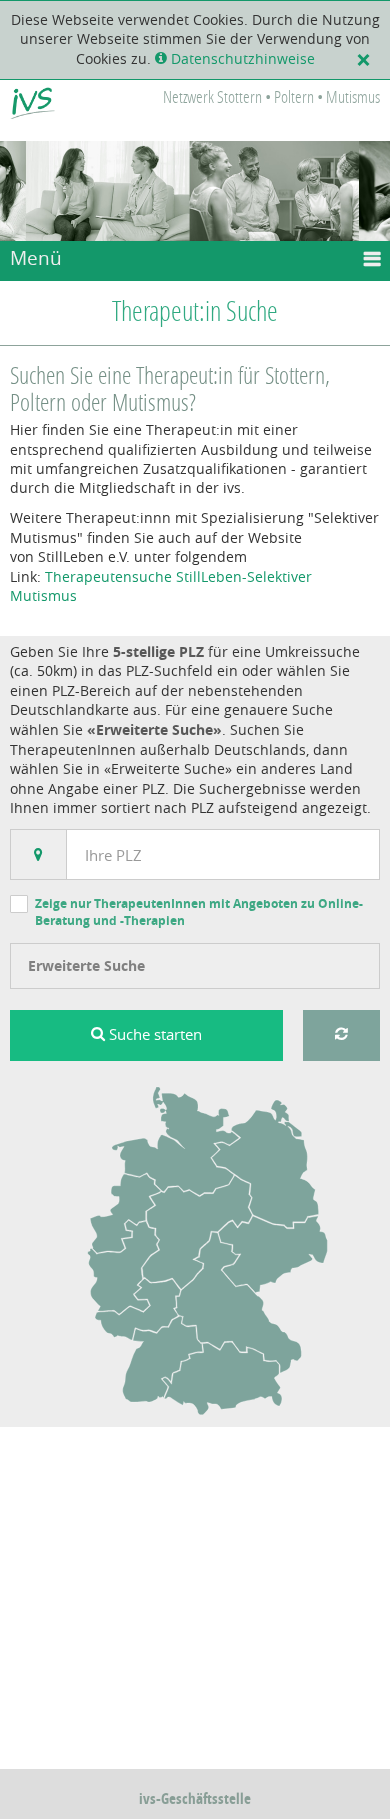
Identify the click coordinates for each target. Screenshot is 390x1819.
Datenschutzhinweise (241, 59)
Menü (36, 258)
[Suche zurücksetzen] (342, 1035)
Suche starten (153, 1034)
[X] (368, 59)
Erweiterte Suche (86, 965)
